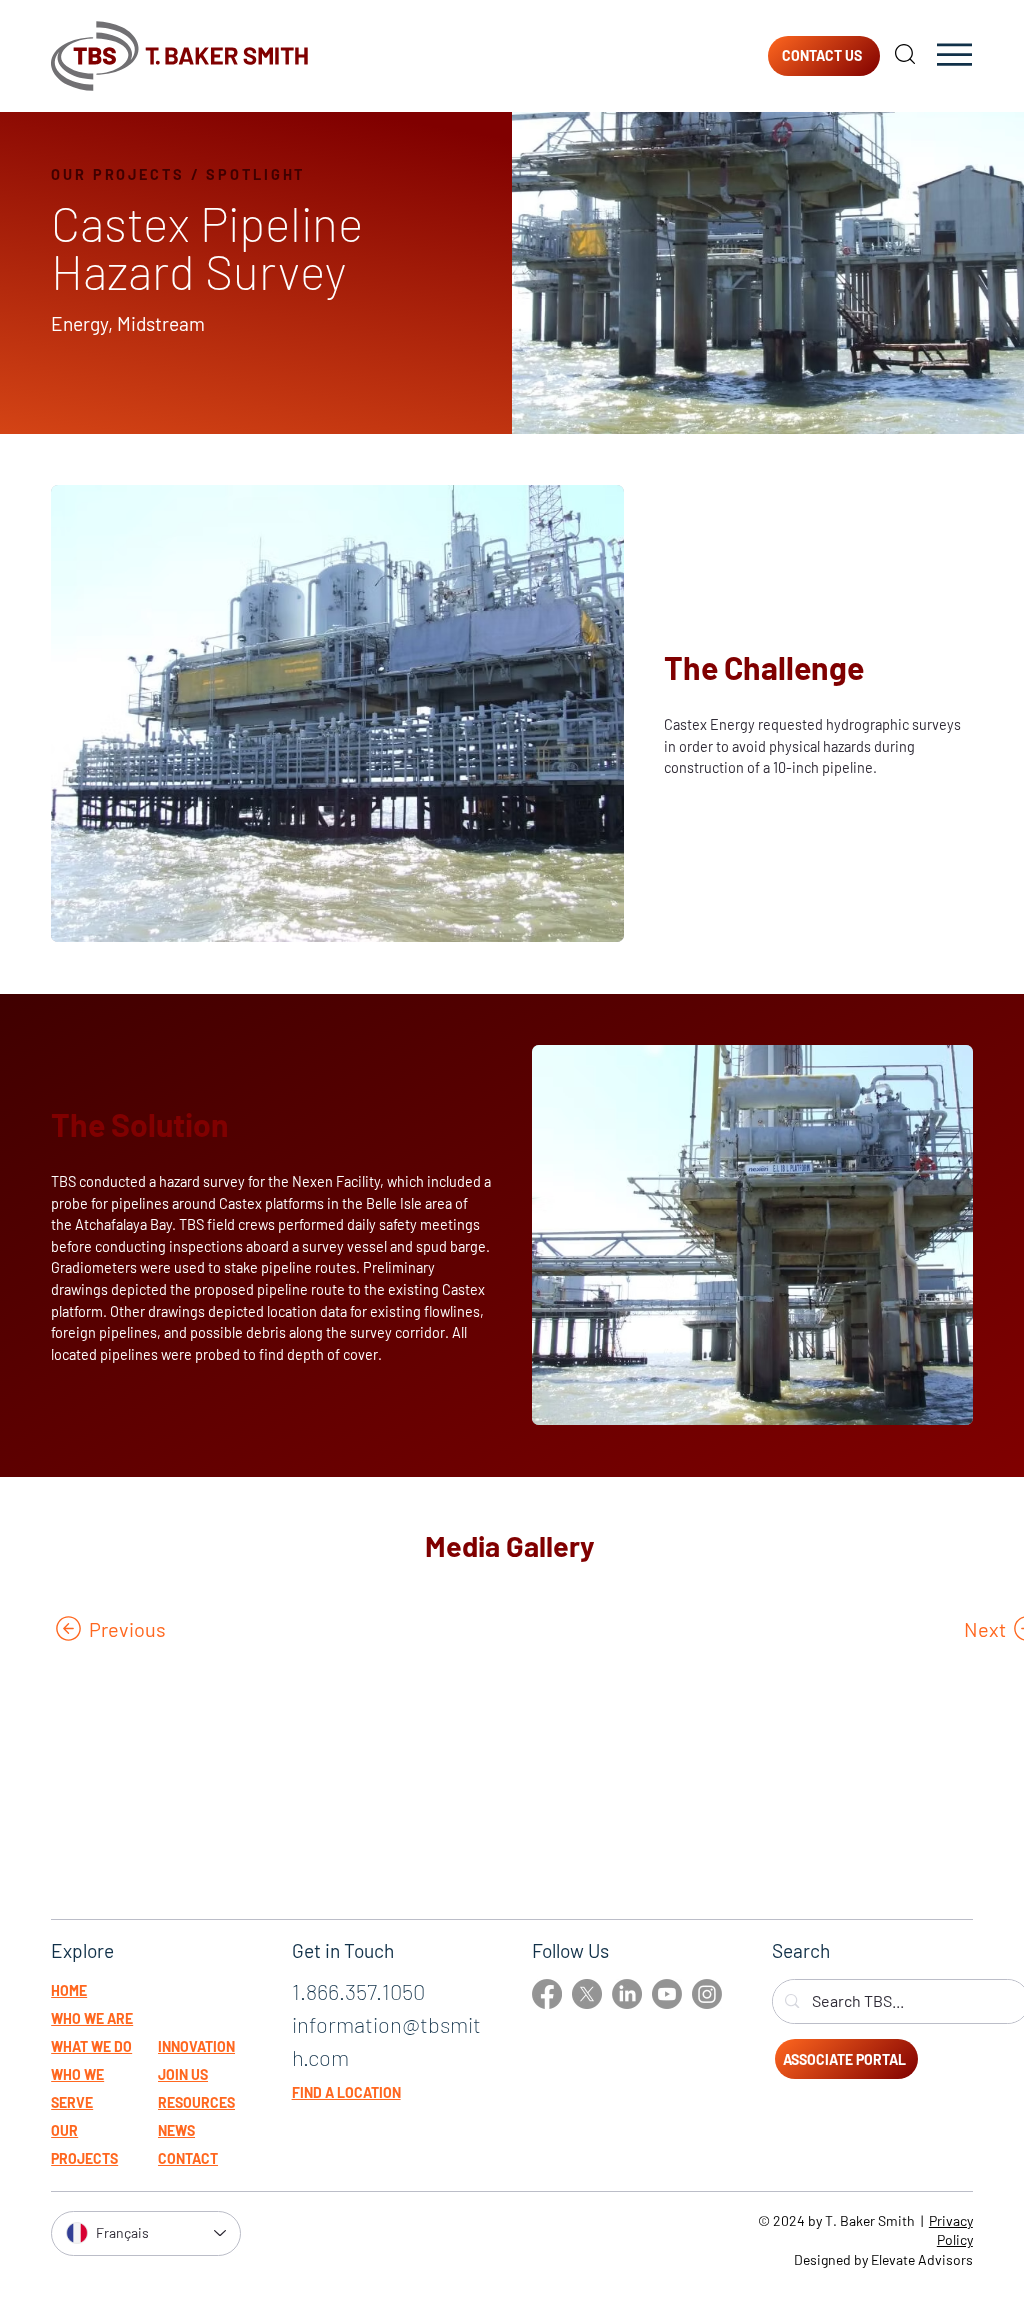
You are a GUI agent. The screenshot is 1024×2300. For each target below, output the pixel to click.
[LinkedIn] (627, 1994)
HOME (69, 1990)
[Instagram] (707, 1994)
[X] (587, 1994)
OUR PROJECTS (118, 174)
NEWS (176, 2130)
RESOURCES (196, 2102)
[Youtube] (667, 1994)
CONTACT (188, 2158)
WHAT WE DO (91, 2046)
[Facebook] (547, 1994)
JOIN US (183, 2074)
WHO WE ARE (92, 2018)
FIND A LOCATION (346, 2092)
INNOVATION (196, 2046)
